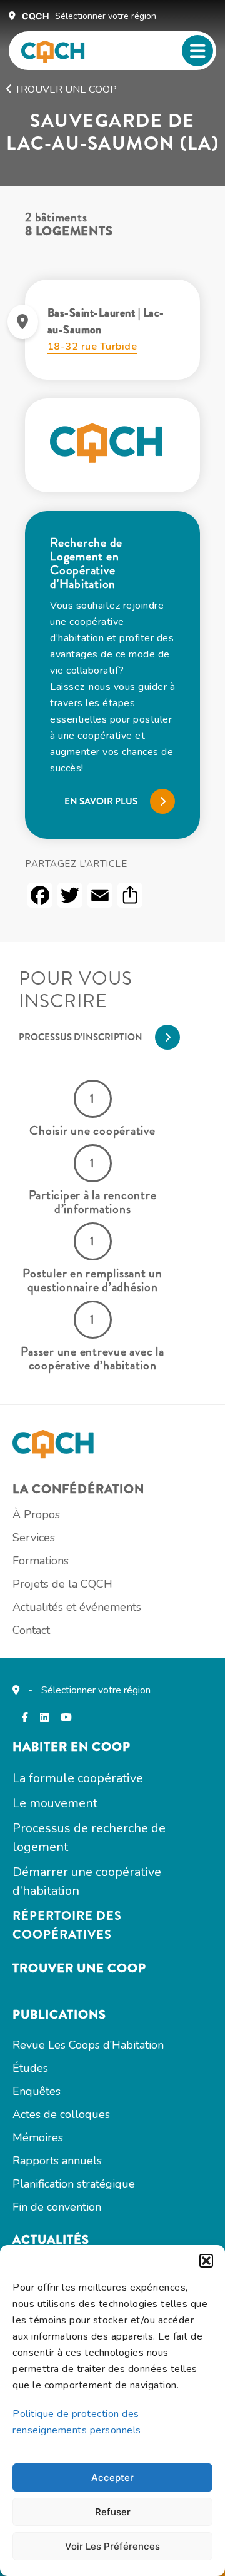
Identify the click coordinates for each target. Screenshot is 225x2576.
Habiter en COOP (72, 1747)
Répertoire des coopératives (67, 1925)
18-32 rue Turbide (92, 347)
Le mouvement (55, 1803)
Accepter (112, 2477)
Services (34, 1538)
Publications (59, 2015)
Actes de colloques (61, 2114)
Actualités (51, 2240)
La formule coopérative (78, 1778)
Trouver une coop (65, 89)
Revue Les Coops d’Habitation (88, 2045)
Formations (41, 1561)
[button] (206, 2261)
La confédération (78, 1489)
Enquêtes (37, 2091)
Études (30, 2068)
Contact (31, 1630)
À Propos (36, 1514)
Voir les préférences (112, 2546)
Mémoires (38, 2137)
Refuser (113, 2512)
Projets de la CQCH (62, 1584)
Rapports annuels (57, 2161)
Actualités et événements (77, 1607)
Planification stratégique (74, 2184)
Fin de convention (57, 2207)
